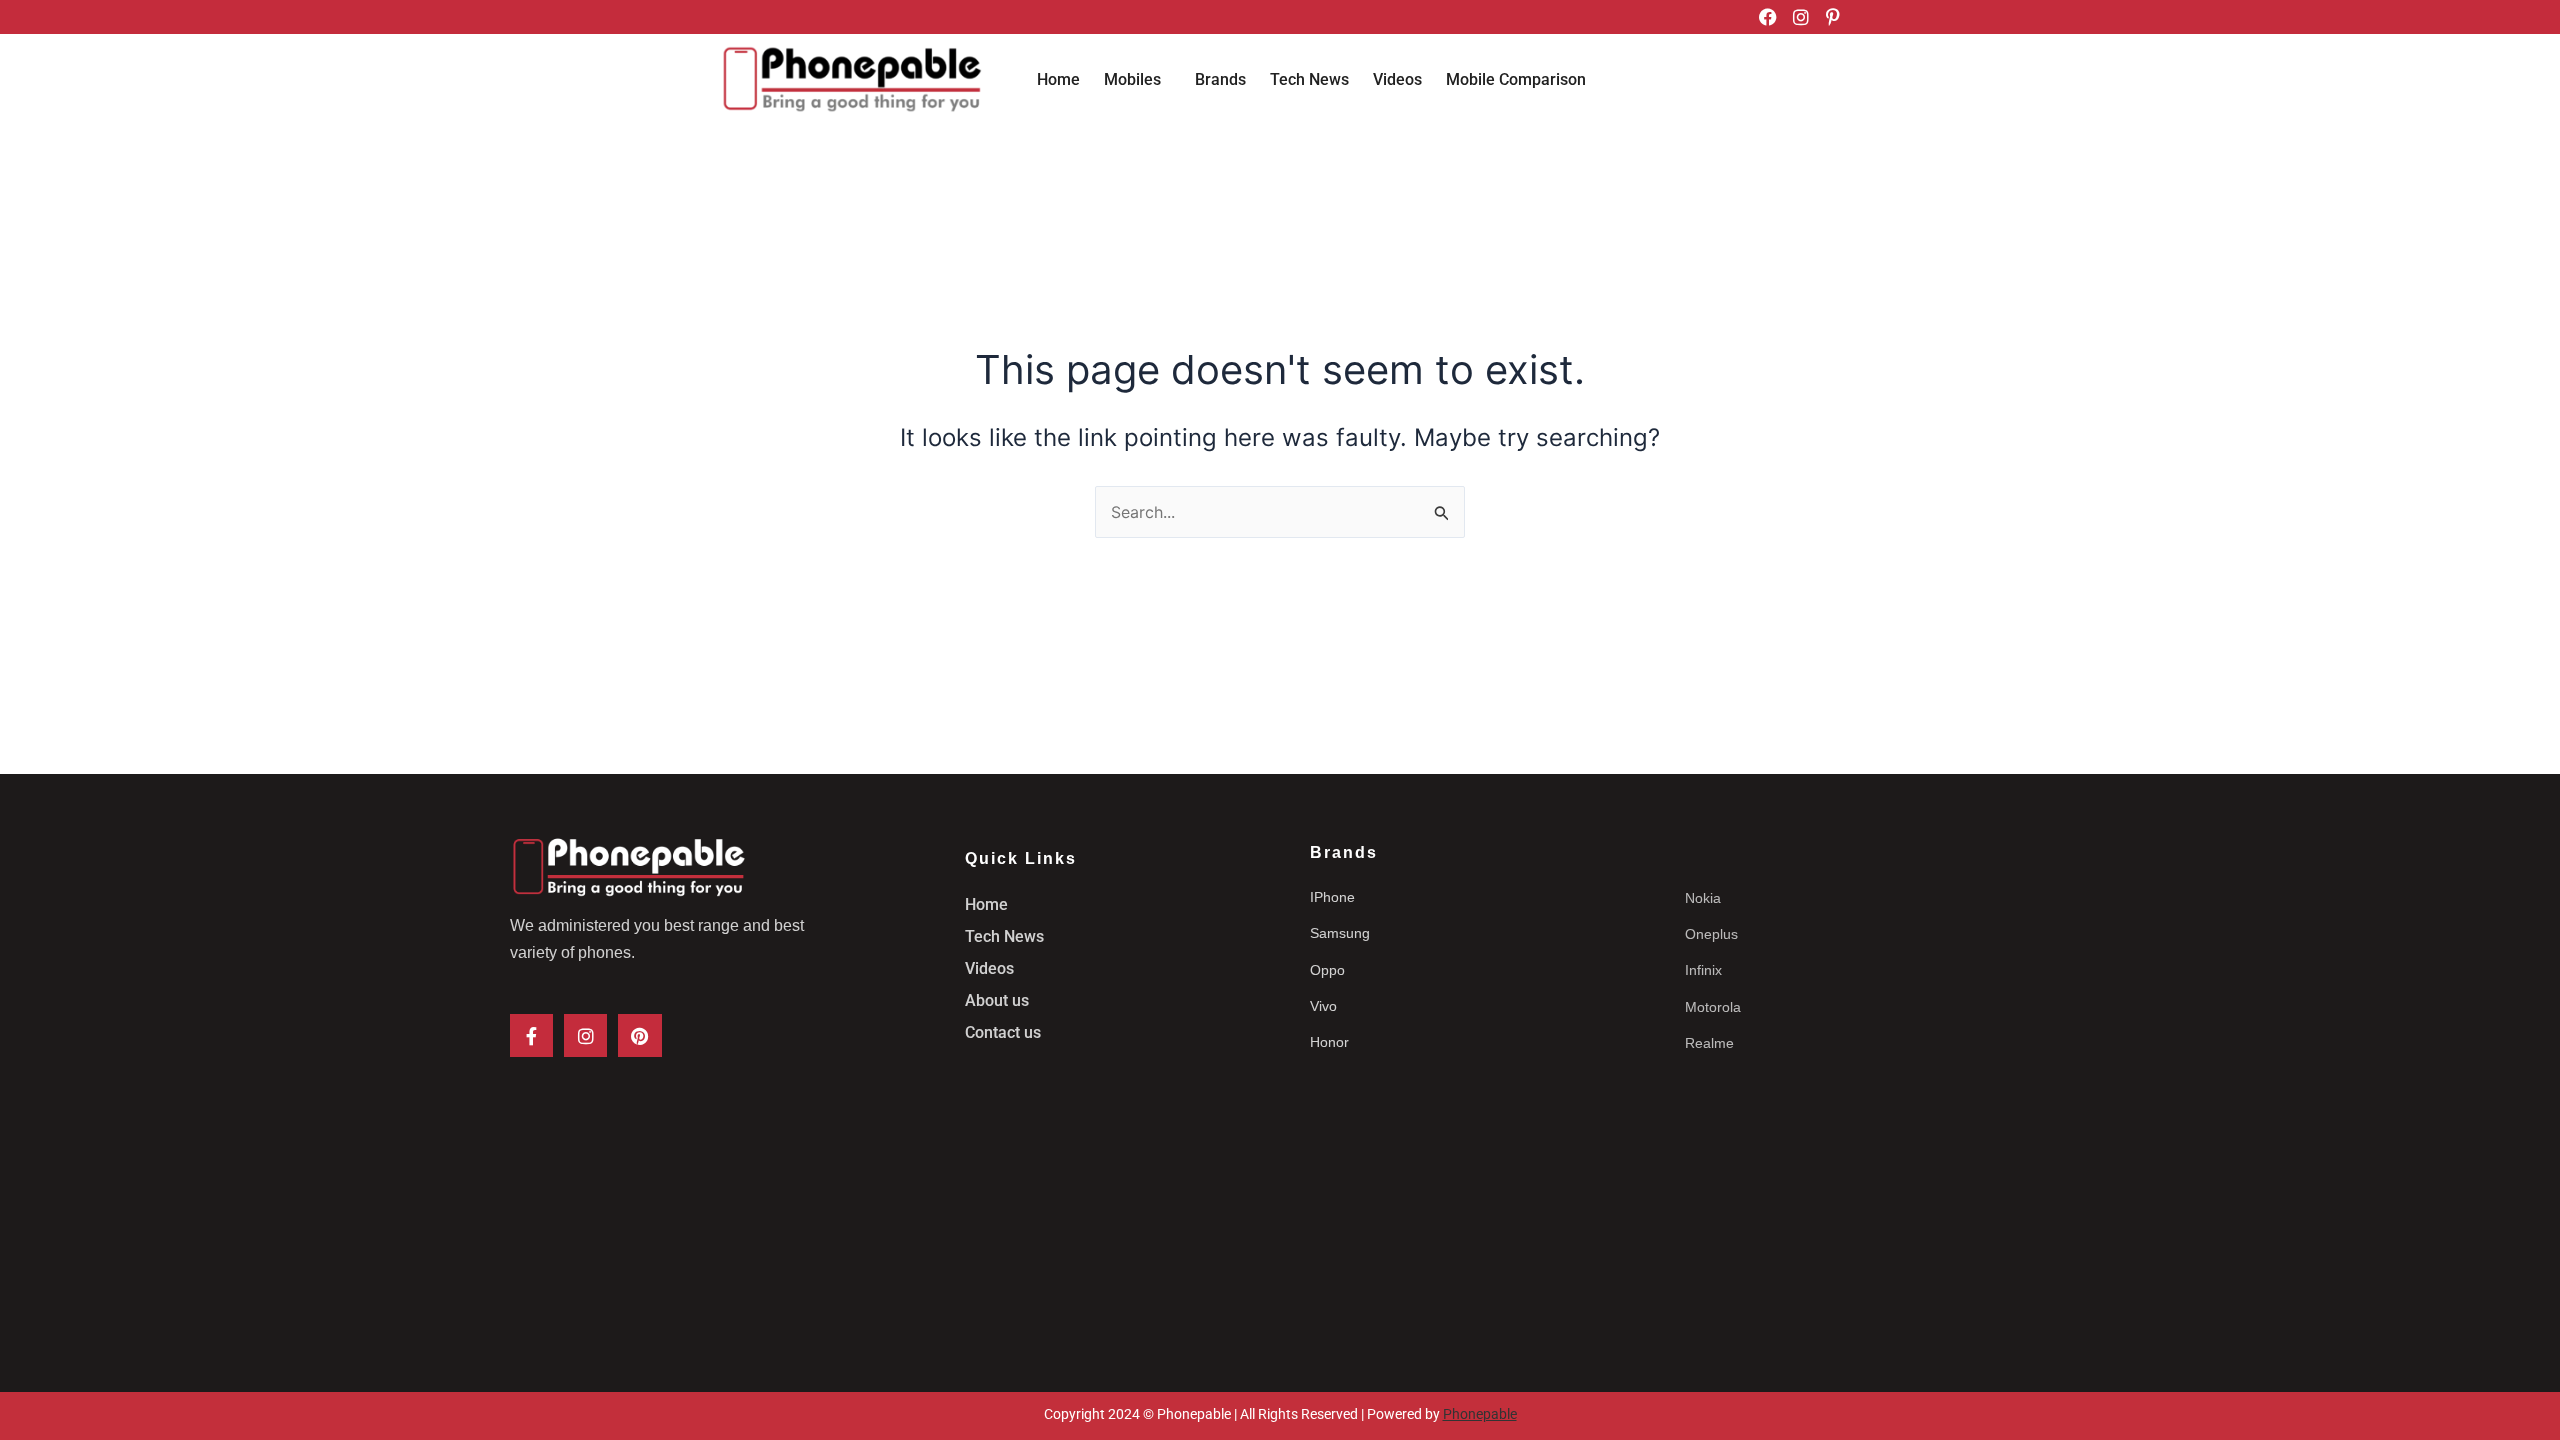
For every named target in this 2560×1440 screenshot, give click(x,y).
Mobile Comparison (1516, 79)
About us (997, 1000)
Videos (1397, 79)
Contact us (1003, 1032)
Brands (1220, 79)
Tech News (1309, 79)
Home (1058, 79)
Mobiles (1132, 79)
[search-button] (1824, 83)
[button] (1137, 80)
